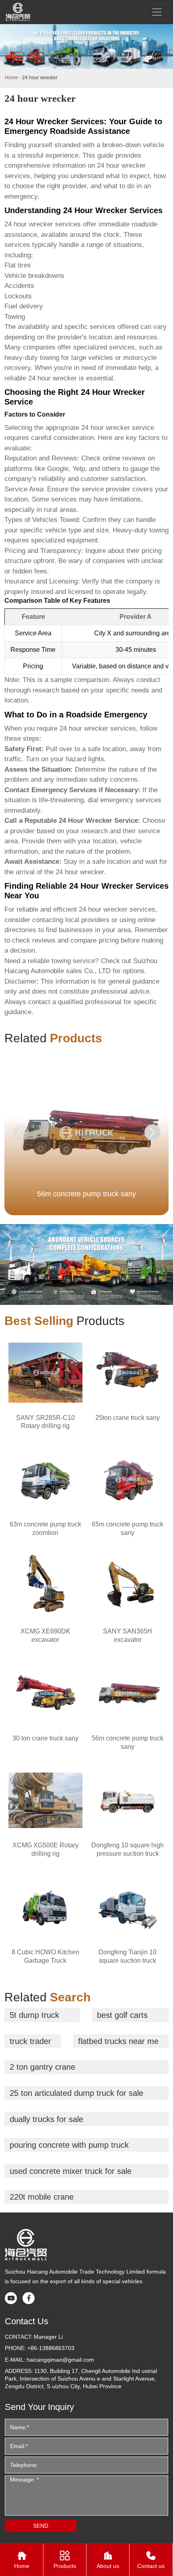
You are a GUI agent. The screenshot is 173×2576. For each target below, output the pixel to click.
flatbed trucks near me (118, 2041)
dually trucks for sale (46, 2119)
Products (65, 2560)
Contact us (151, 2560)
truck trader (30, 2041)
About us (108, 2560)
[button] (152, 1132)
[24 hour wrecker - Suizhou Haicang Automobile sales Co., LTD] (18, 12)
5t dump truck (34, 2015)
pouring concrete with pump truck (69, 2145)
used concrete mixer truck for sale (71, 2171)
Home (11, 78)
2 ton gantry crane (42, 2067)
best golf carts (122, 2015)
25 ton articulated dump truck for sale (76, 2093)
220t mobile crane (42, 2197)
